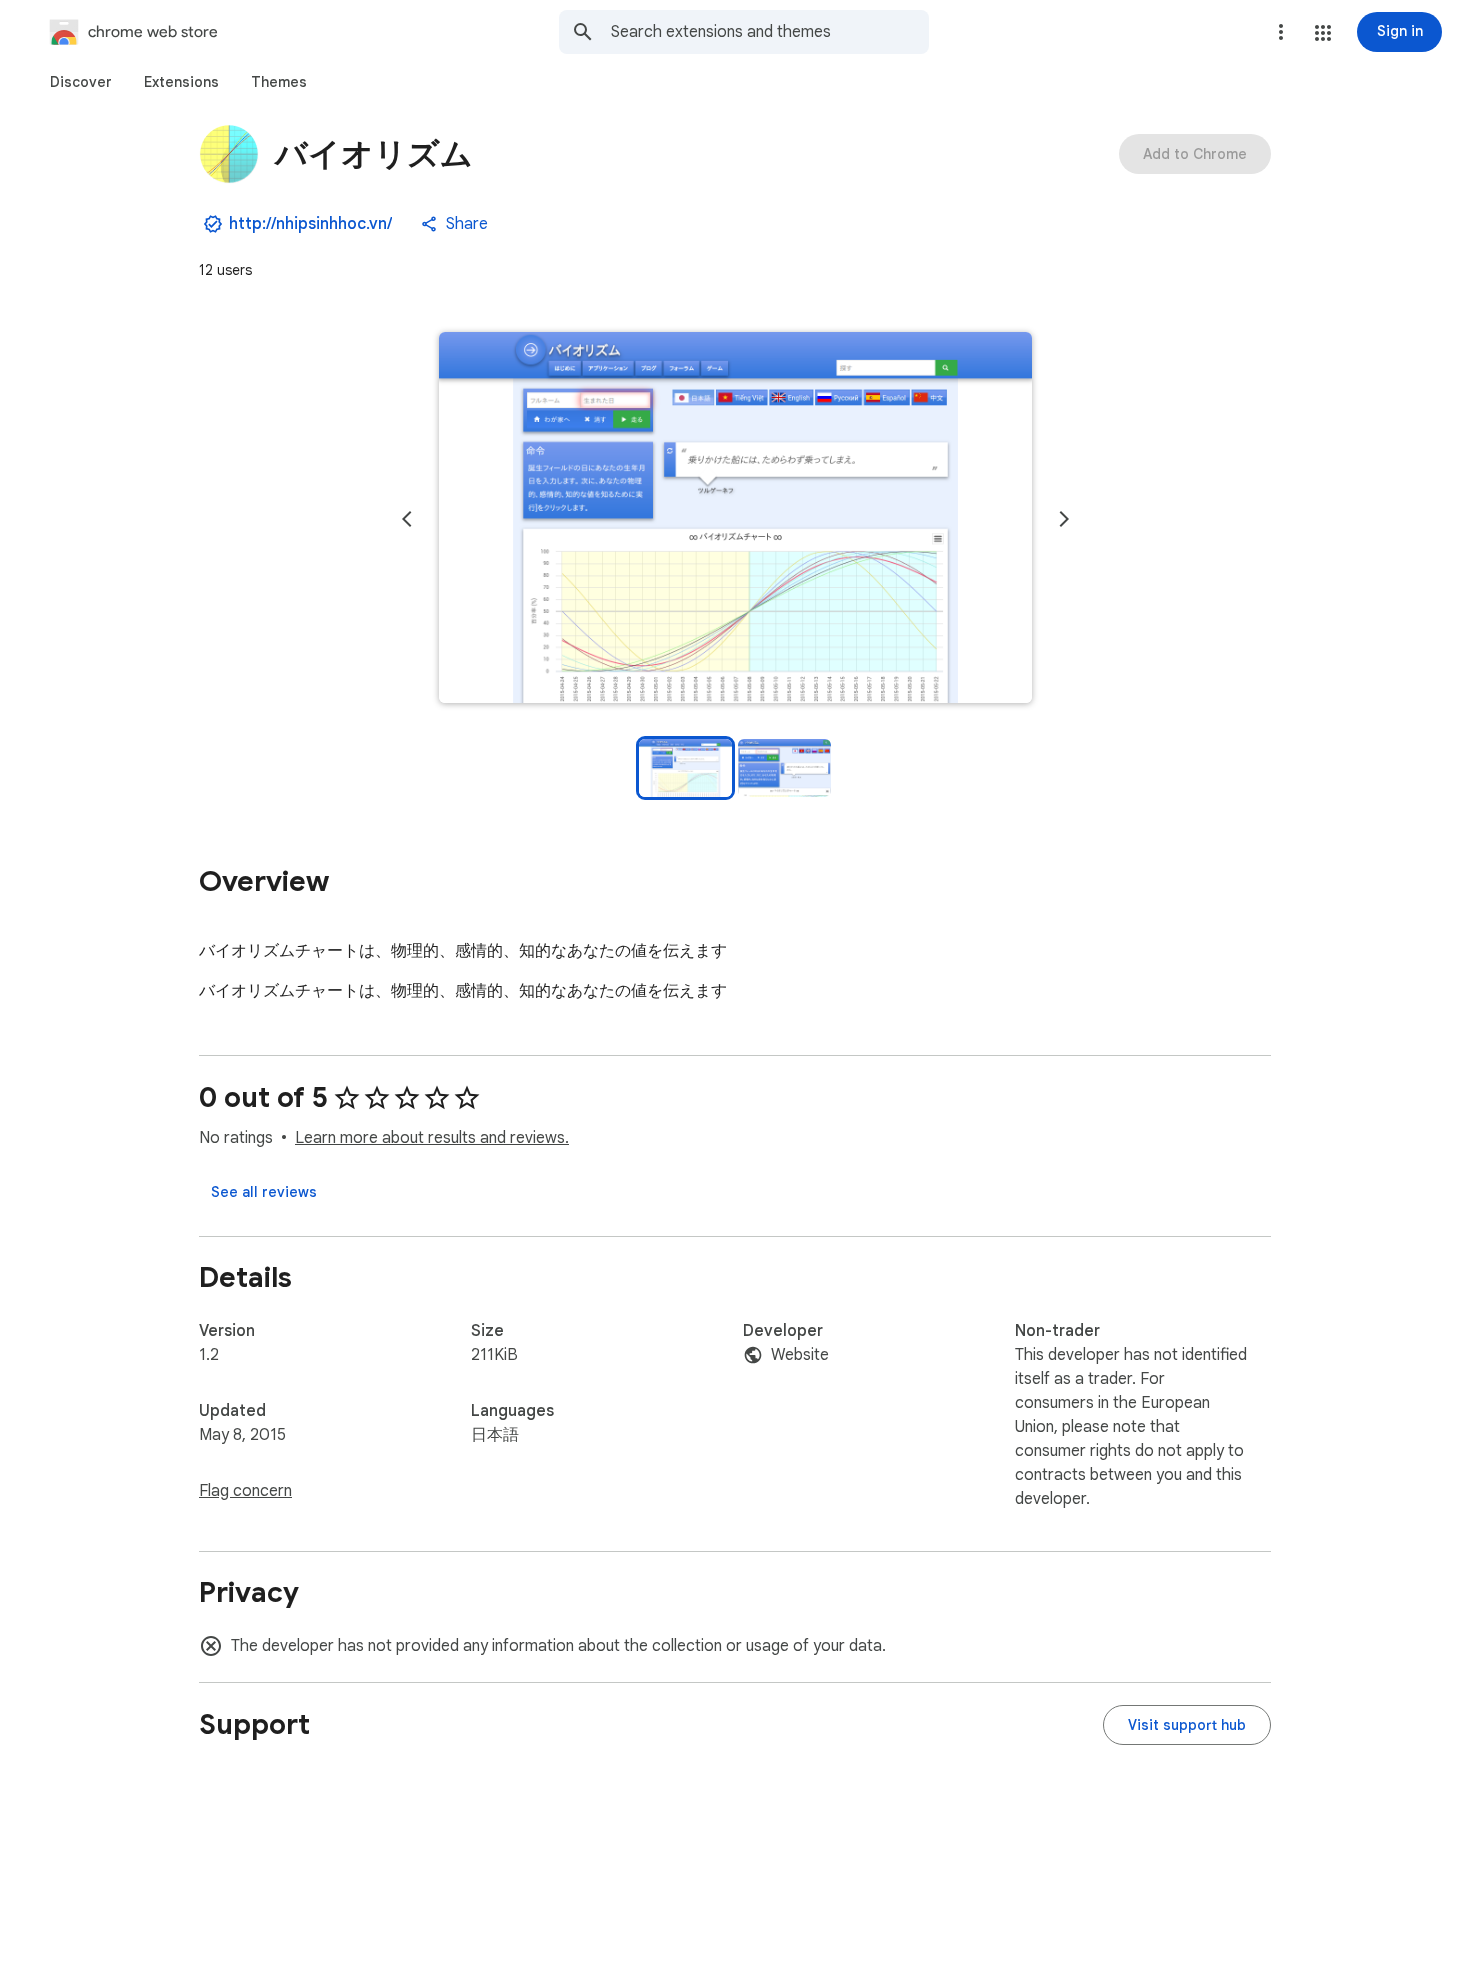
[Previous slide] (407, 519)
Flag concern (245, 1491)
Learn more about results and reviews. (432, 1138)
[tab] (81, 82)
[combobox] (770, 32)
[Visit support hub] (1187, 1725)
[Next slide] (1064, 519)
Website (800, 1355)
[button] (1323, 33)
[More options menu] (1281, 32)
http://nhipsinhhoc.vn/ (310, 224)
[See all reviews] (264, 1192)
